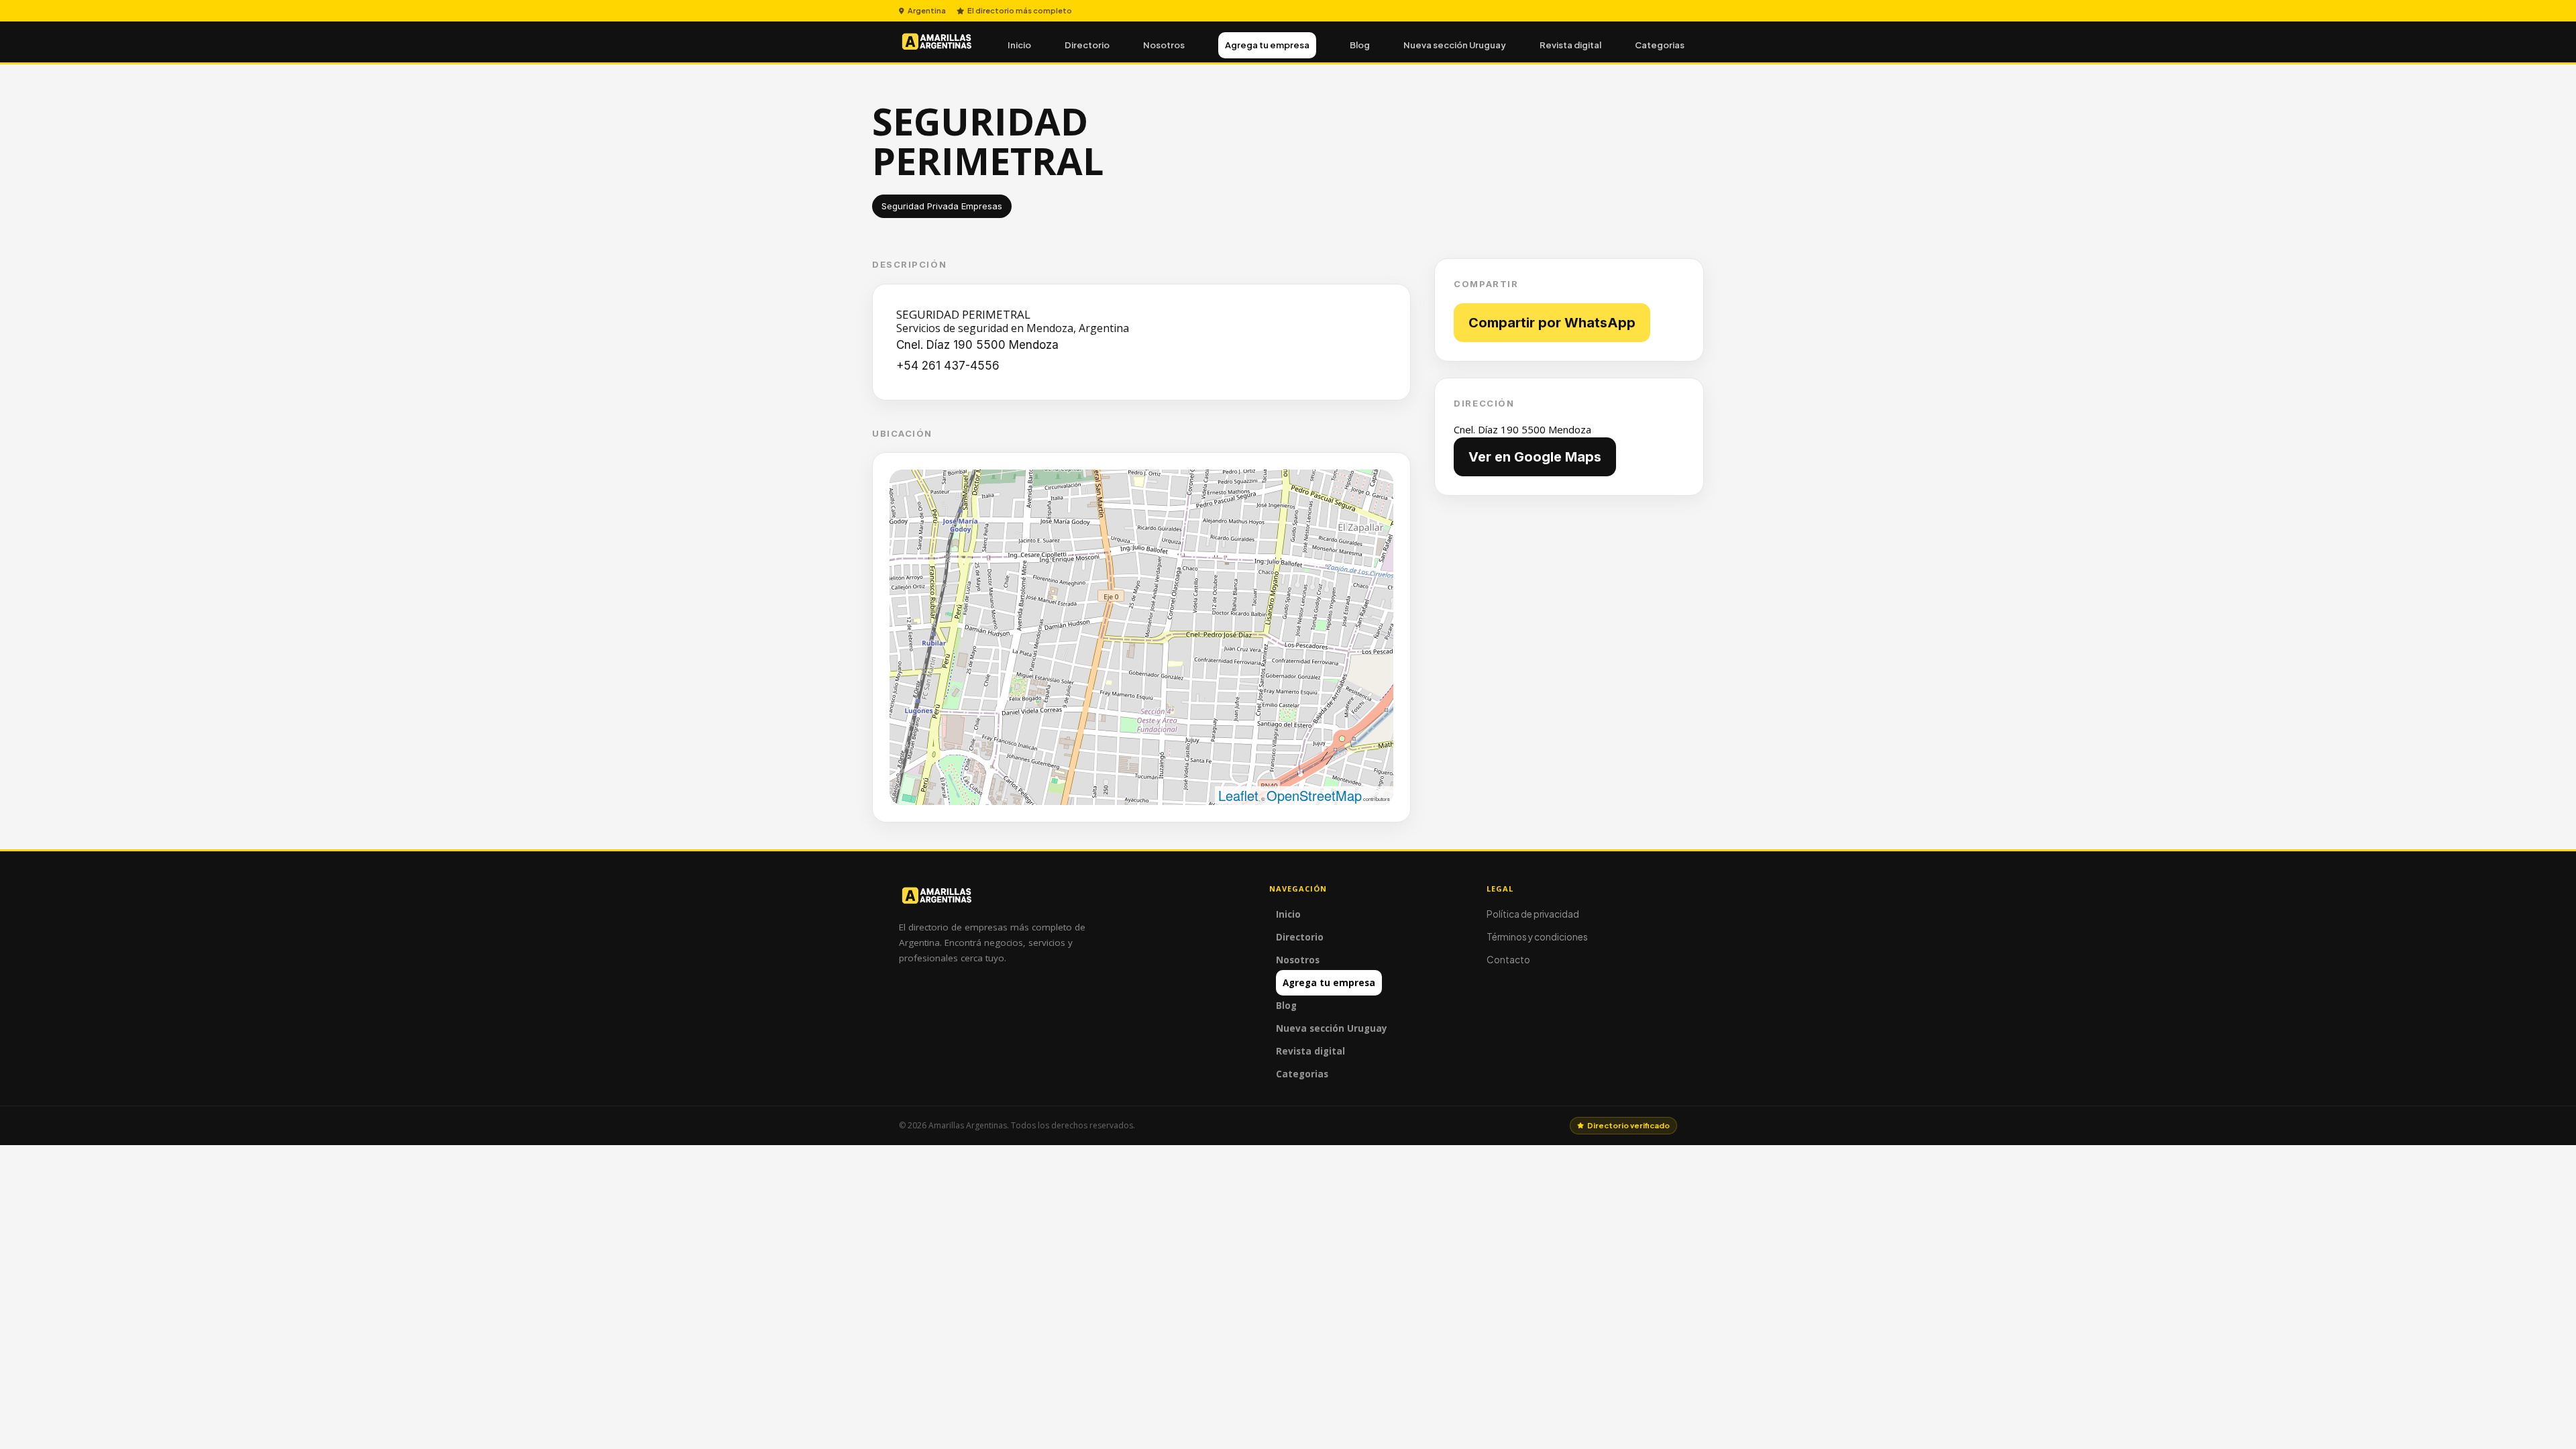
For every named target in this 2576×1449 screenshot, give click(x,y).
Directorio (1087, 45)
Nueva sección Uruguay (1455, 45)
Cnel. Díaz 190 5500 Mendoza (979, 345)
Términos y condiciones (1537, 937)
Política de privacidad (1533, 914)
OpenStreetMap (1314, 795)
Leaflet (1238, 795)
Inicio (1019, 45)
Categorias (1660, 45)
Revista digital (1570, 45)
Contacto (1508, 960)
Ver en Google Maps (1535, 457)
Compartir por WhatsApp (1552, 323)
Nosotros (1164, 45)
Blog (1360, 45)
